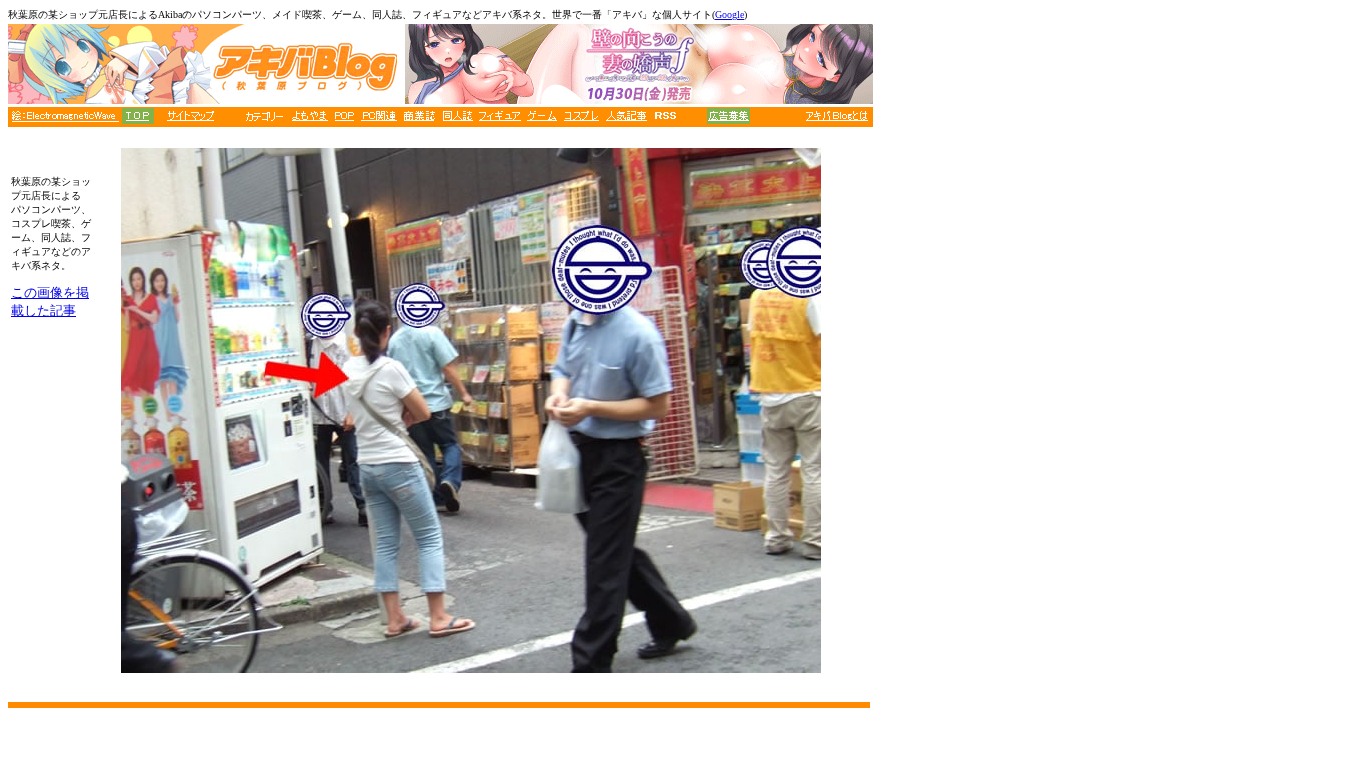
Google (729, 14)
